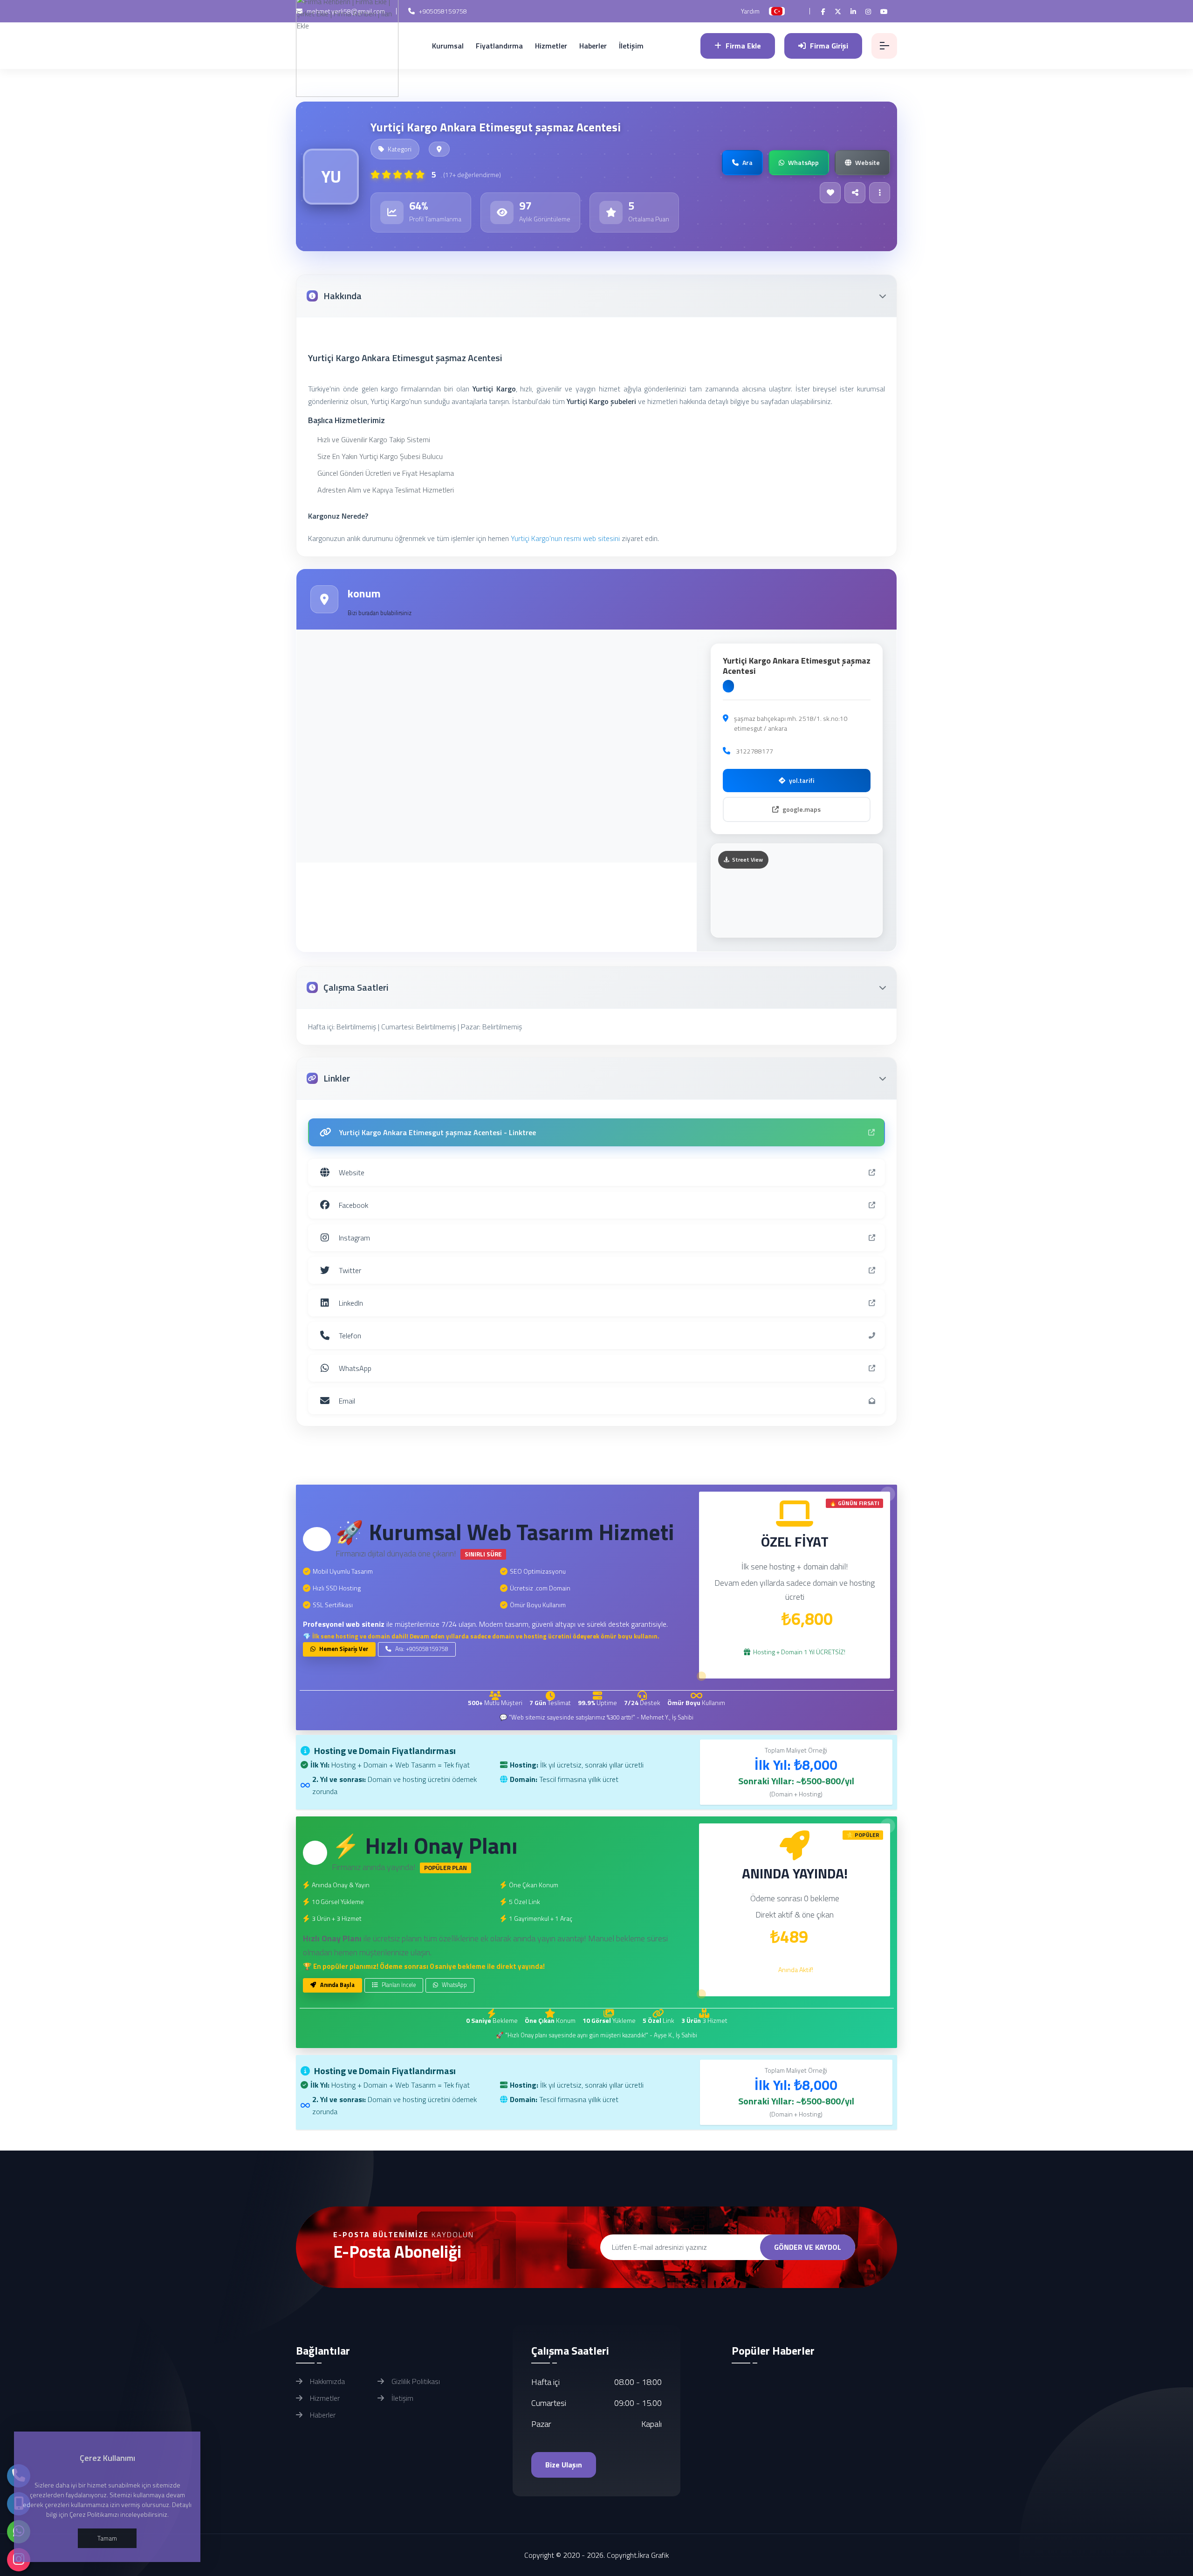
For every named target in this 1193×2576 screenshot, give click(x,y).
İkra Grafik (653, 2555)
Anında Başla (337, 1985)
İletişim (631, 46)
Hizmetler (551, 46)
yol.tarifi (802, 780)
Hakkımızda (326, 2381)
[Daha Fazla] (880, 193)
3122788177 (754, 751)
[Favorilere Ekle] (830, 193)
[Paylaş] (855, 193)
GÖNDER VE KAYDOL (808, 2247)
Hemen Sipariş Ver (343, 1649)
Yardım (750, 11)
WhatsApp (454, 1985)
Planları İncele (398, 1985)
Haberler (593, 46)
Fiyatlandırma (499, 46)
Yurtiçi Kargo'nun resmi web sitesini (565, 538)
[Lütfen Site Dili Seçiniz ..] (777, 11)
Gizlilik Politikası (415, 2381)
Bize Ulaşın (564, 2465)
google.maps (802, 809)
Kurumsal (448, 46)
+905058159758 (442, 11)
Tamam (107, 2538)
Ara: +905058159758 (421, 1649)
